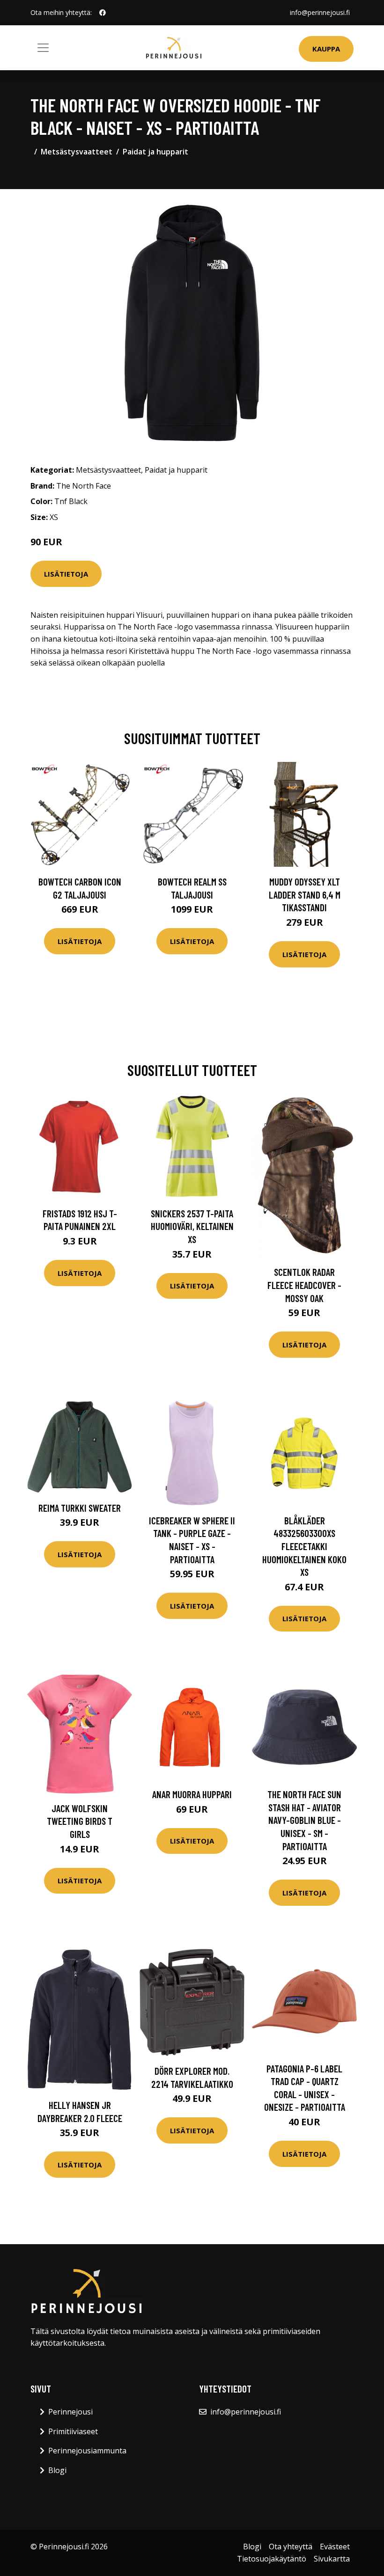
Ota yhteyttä (291, 2547)
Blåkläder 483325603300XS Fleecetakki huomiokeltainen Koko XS (304, 1546)
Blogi (57, 2470)
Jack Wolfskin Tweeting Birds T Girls (80, 1821)
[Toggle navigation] (43, 48)
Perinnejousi (70, 2412)
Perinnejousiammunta (87, 2451)
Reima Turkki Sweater (80, 1508)
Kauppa (326, 49)
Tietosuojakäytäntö (272, 2559)
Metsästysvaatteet (77, 152)
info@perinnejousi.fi (320, 12)
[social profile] (103, 13)
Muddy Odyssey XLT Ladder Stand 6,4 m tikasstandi (305, 894)
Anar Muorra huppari (192, 1794)
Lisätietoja (66, 574)
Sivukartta (332, 2559)
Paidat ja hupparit (155, 152)
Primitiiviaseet (73, 2431)
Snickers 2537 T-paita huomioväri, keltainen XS (192, 1226)
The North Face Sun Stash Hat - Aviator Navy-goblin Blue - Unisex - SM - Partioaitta (304, 1820)
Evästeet (335, 2547)
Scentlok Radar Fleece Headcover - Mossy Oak (304, 1285)
